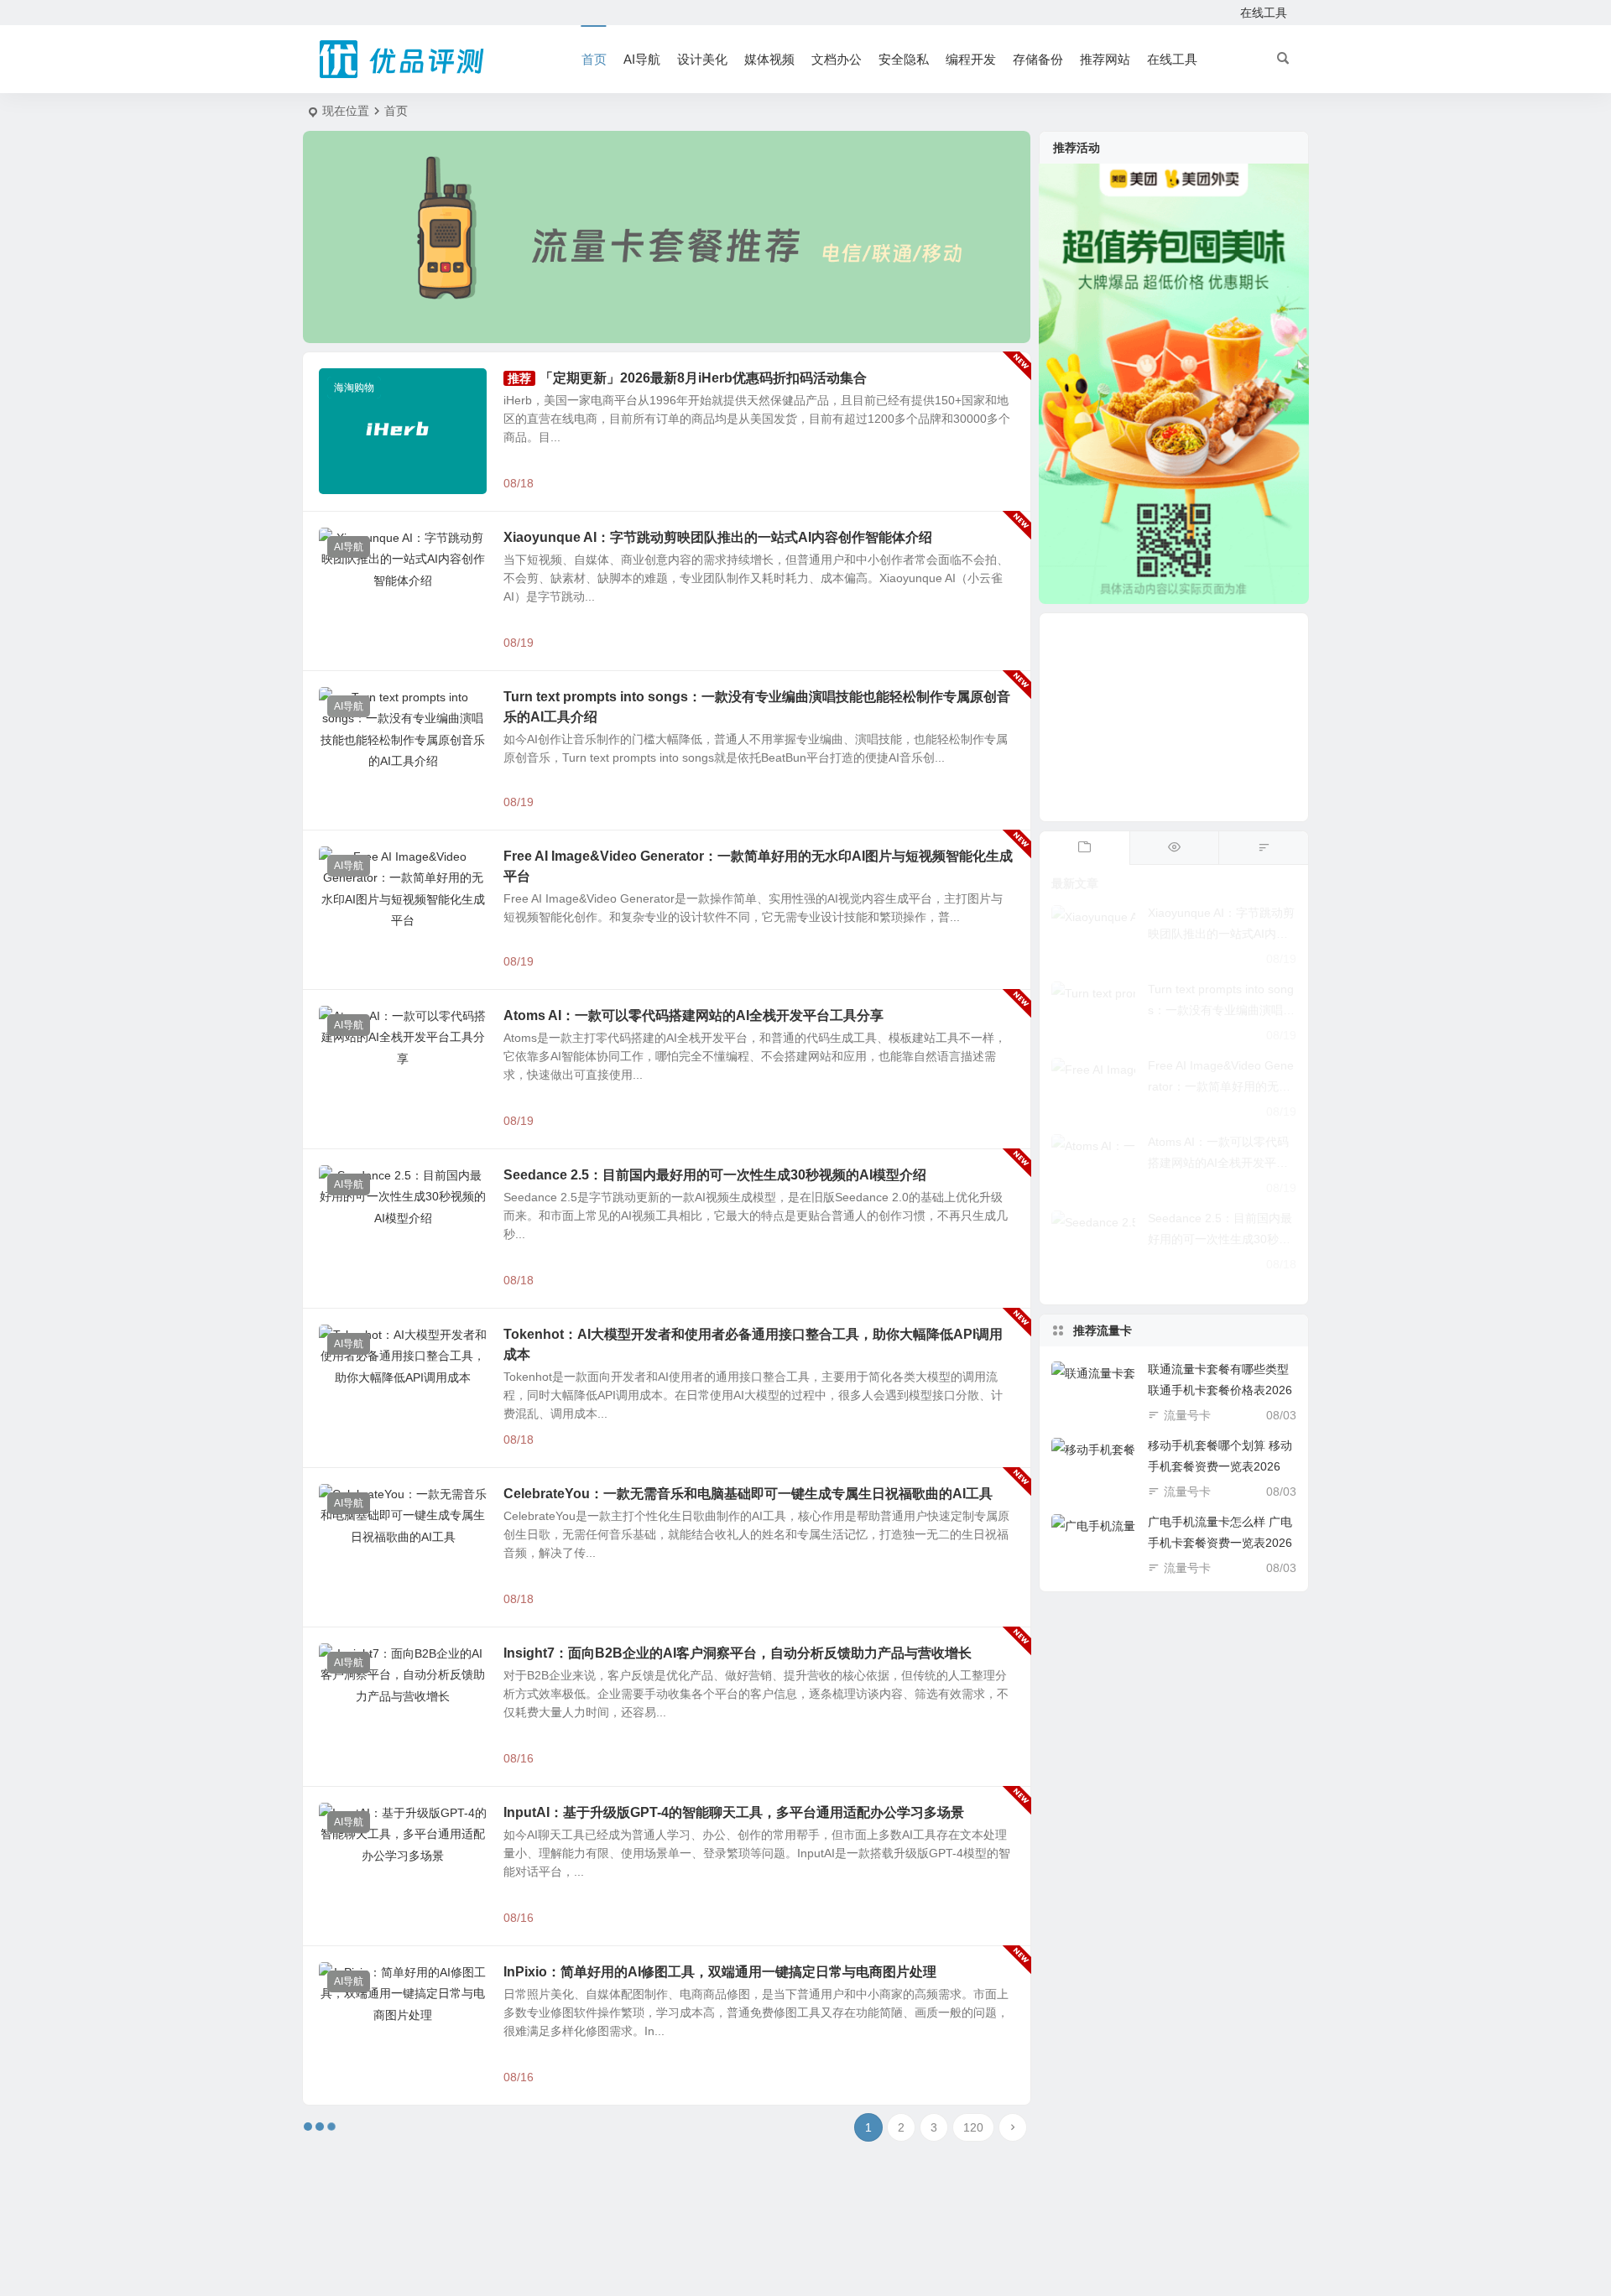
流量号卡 (1187, 1415)
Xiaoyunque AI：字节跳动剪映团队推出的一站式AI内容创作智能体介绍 (718, 537)
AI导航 (642, 59)
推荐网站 (1105, 59)
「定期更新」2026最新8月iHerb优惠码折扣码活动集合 (703, 378)
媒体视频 (769, 59)
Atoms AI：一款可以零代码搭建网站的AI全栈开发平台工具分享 (693, 1015)
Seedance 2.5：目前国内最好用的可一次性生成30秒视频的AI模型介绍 (715, 1175)
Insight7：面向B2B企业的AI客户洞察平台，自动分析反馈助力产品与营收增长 (738, 1653)
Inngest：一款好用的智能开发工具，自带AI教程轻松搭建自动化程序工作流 (729, 2131)
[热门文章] (1174, 848)
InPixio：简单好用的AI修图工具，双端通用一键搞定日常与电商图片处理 (720, 1972)
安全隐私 (904, 59)
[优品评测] (403, 60)
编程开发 (971, 59)
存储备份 (1038, 59)
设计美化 (702, 59)
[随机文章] (1263, 848)
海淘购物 (354, 388)
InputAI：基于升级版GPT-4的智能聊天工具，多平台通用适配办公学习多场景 (734, 1812)
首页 (594, 59)
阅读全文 (998, 482)
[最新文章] (1084, 848)
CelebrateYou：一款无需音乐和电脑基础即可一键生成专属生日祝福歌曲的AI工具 (748, 1494)
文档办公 (837, 59)
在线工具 (1264, 13)
